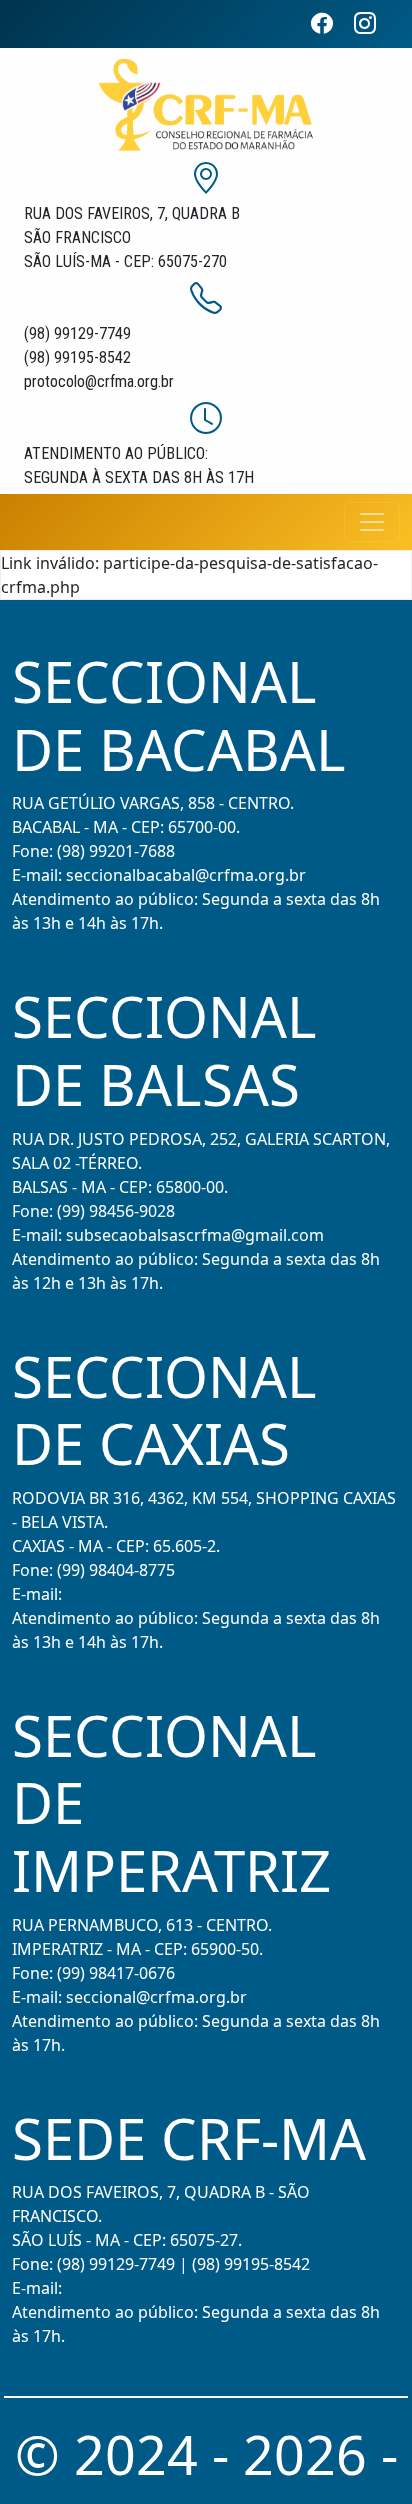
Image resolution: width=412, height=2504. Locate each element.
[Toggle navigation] (372, 522)
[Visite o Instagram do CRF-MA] (373, 23)
